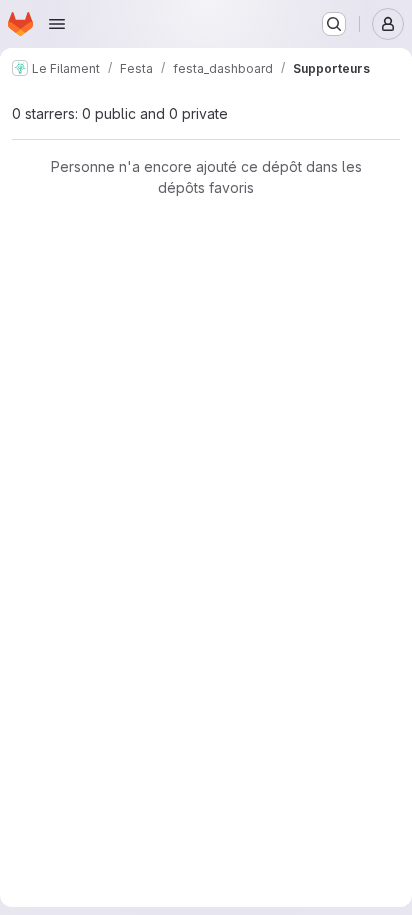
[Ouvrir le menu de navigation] (57, 24)
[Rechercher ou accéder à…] (334, 24)
